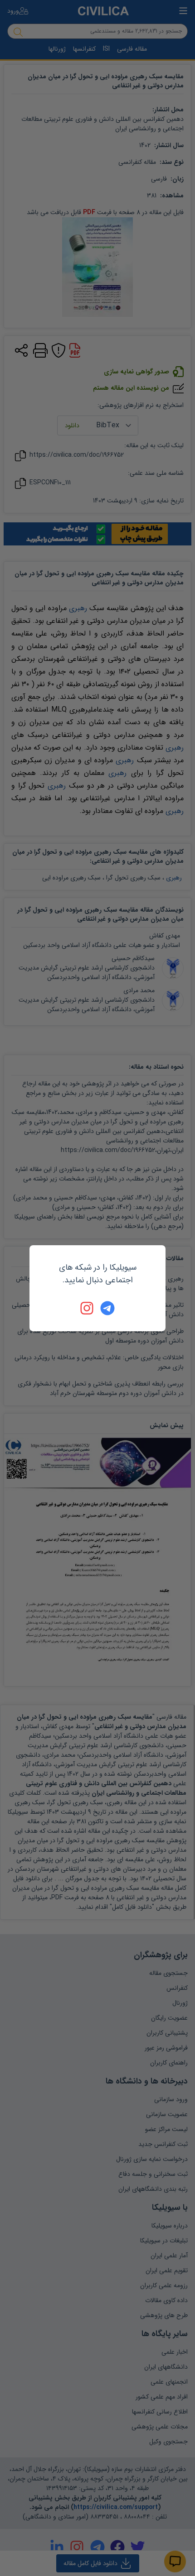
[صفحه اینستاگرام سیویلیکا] (88, 1308)
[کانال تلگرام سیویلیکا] (107, 1308)
